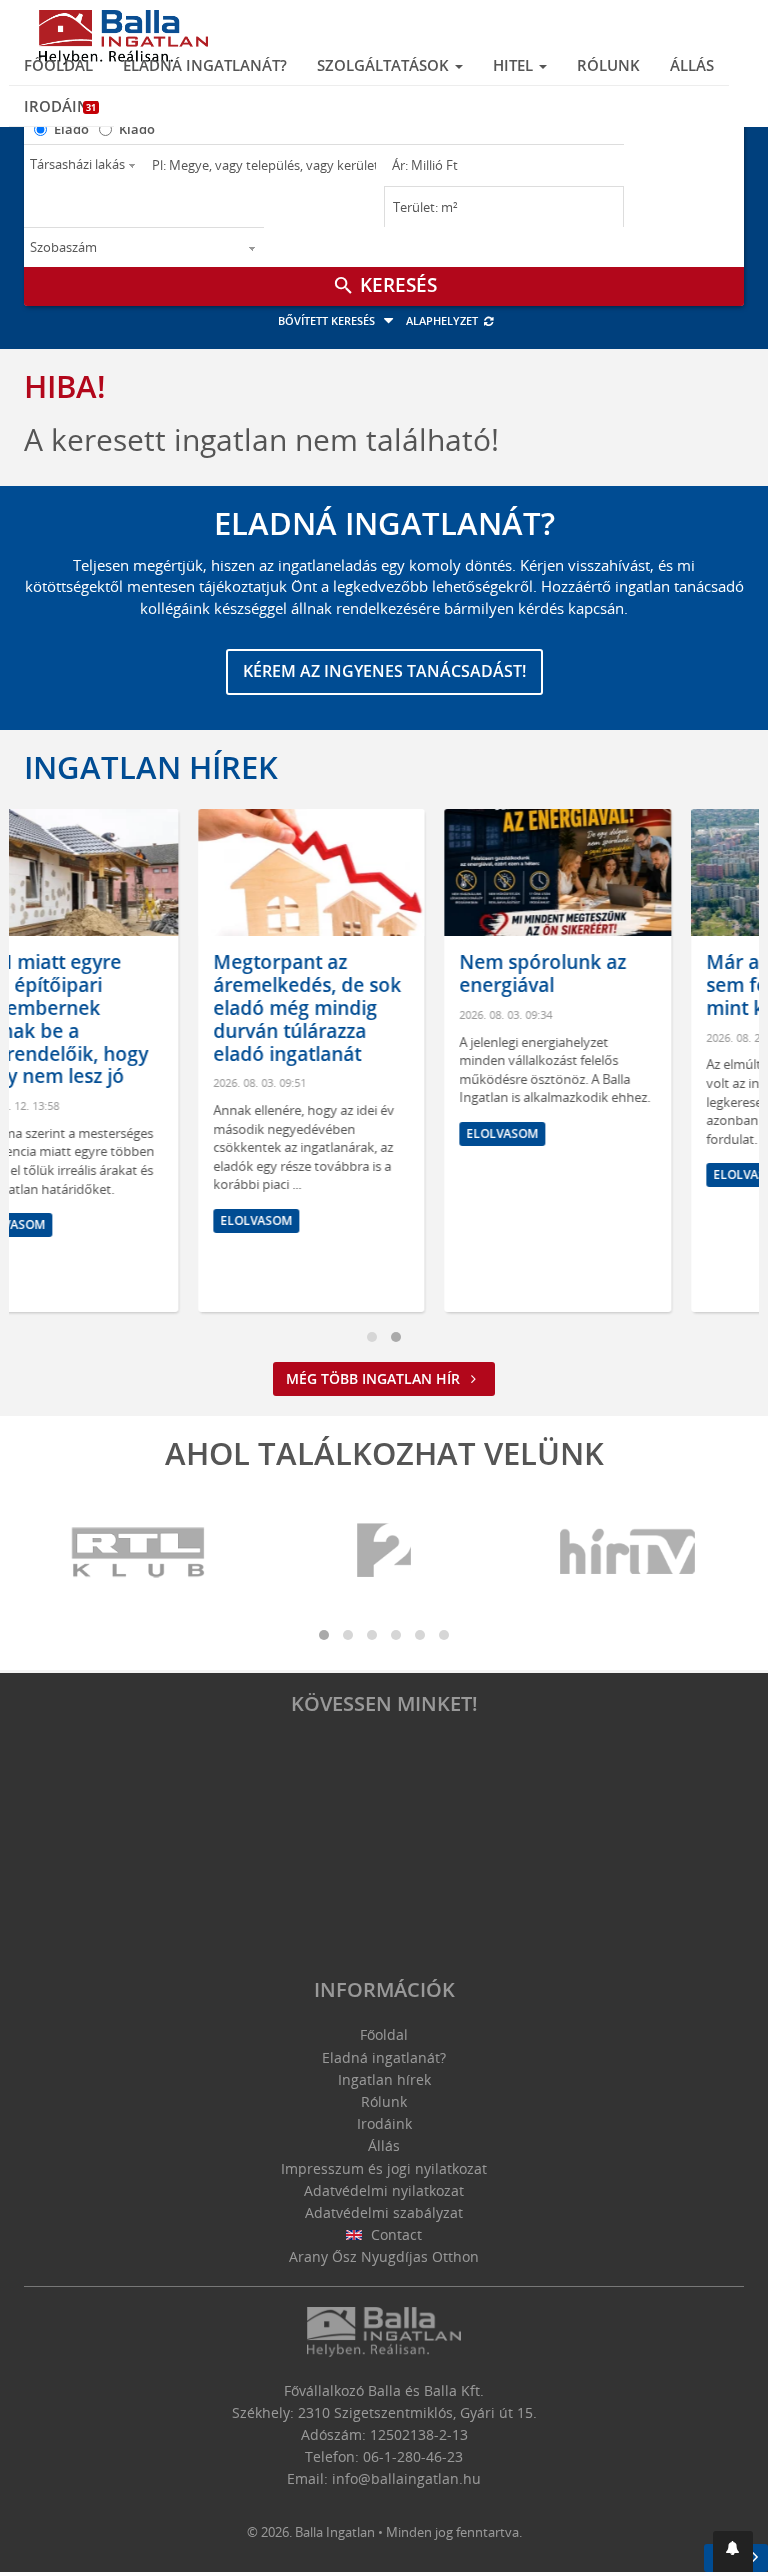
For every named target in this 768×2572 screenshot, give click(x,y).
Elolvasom (89, 1220)
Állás (692, 65)
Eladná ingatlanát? (205, 65)
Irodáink (61, 106)
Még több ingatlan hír (375, 1378)
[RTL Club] (139, 1552)
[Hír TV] (629, 1552)
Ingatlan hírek (151, 767)
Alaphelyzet (443, 320)
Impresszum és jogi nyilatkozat (384, 2168)
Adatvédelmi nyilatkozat (384, 2190)
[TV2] (384, 1552)
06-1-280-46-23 (413, 2456)
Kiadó (137, 129)
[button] (733, 2551)
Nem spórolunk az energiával (375, 973)
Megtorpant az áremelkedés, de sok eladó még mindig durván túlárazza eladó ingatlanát (140, 1007)
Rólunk (608, 65)
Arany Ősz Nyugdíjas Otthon (384, 2256)
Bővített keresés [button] (328, 320)
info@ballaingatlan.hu (406, 2478)
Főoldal (58, 65)
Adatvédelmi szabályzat (384, 2212)
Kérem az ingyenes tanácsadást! (384, 671)
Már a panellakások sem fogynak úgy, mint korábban (628, 985)
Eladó (71, 129)
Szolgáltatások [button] (385, 65)
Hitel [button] (515, 65)
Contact (394, 2234)
